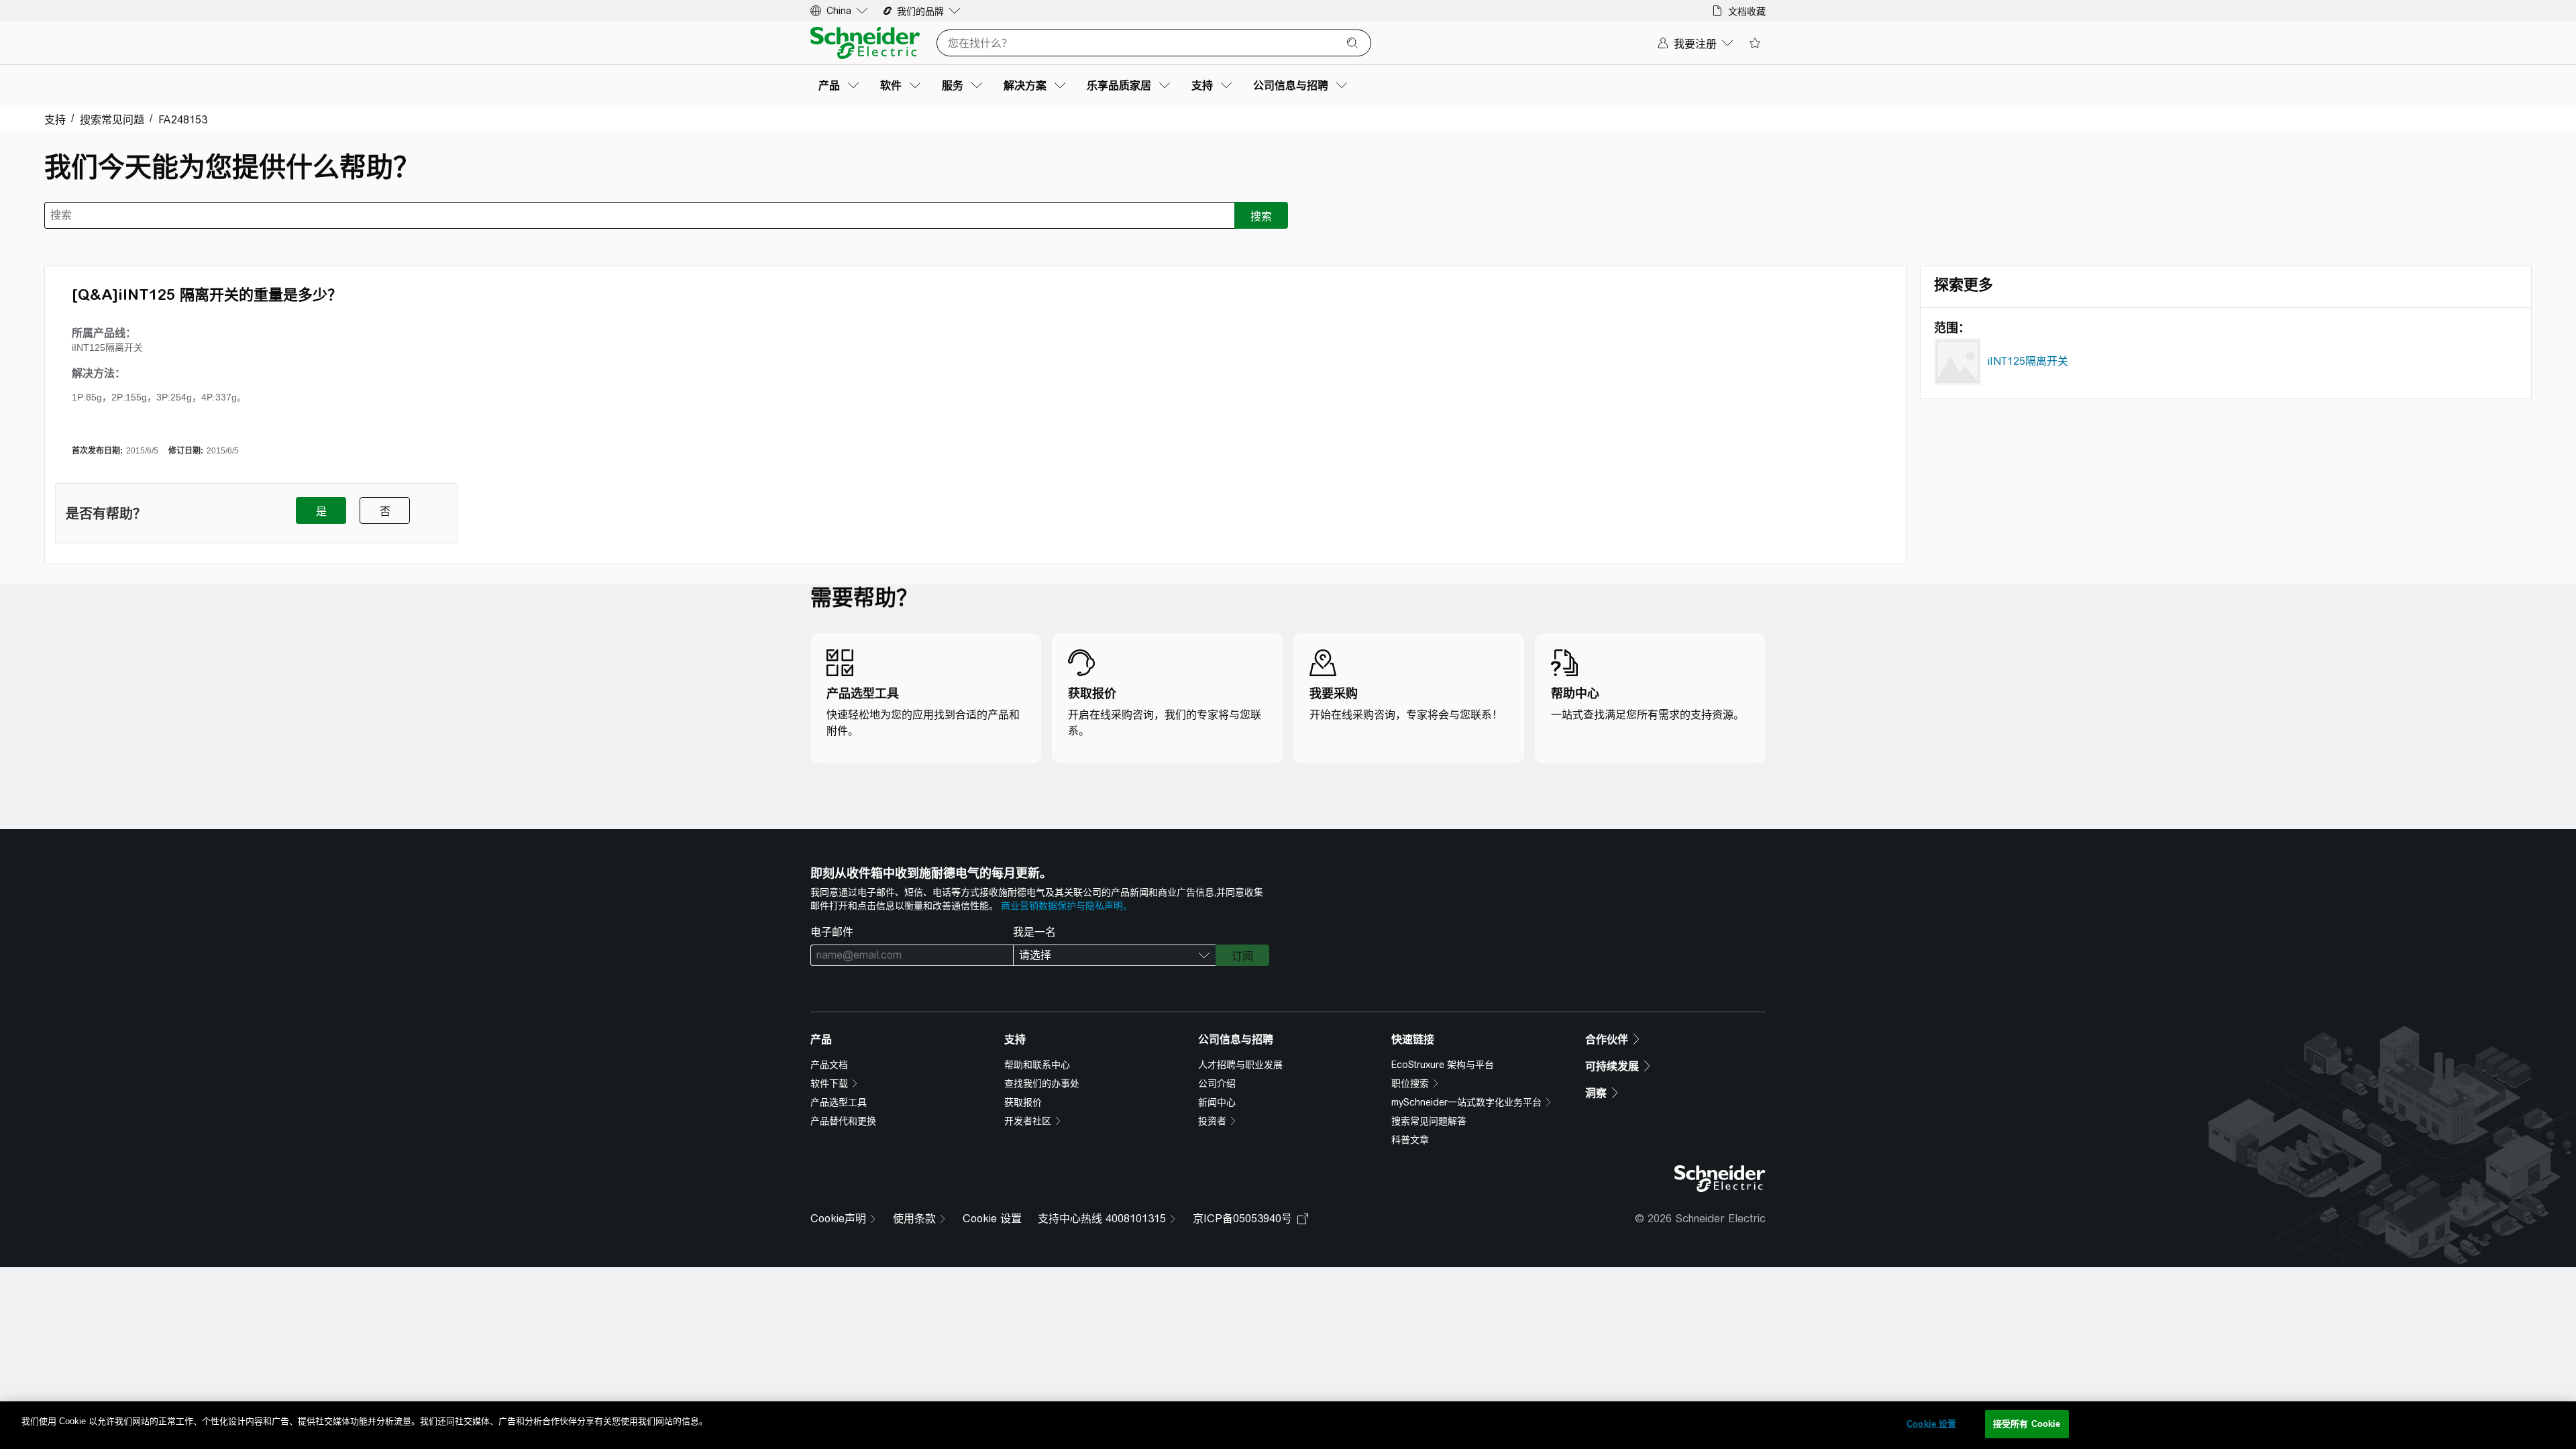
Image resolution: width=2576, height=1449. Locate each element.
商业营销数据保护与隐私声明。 (1067, 906)
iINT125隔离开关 (2028, 361)
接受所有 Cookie (2027, 1424)
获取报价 (1023, 1102)
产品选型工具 (839, 1102)
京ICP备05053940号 (1242, 1219)
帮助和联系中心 (1037, 1065)
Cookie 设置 (992, 1219)
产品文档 (829, 1065)
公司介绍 (1217, 1083)
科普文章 (1410, 1140)
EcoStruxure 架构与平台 (1443, 1065)
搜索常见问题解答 (1429, 1121)
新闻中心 (1217, 1102)
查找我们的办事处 (1042, 1083)
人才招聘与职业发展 (1240, 1065)
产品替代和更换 (843, 1121)
